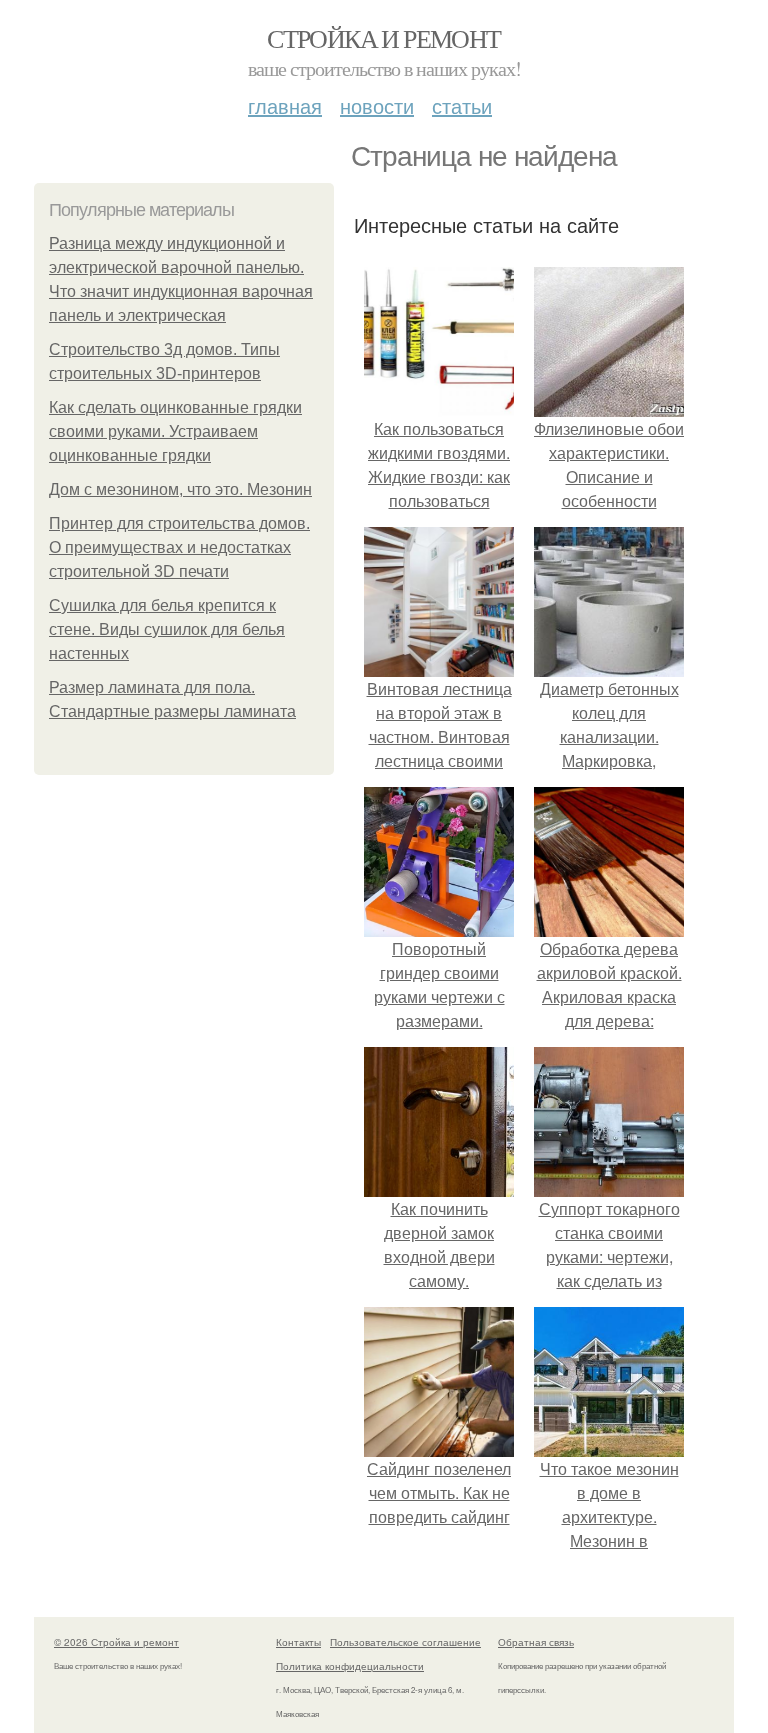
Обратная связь (536, 1642)
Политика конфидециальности (350, 1666)
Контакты (298, 1642)
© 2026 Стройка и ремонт (116, 1642)
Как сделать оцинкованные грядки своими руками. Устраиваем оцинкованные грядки (175, 431)
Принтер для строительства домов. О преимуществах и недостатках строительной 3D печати (179, 547)
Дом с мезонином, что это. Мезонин (180, 489)
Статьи (462, 105)
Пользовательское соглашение (405, 1642)
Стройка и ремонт (383, 38)
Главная (285, 105)
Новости (377, 105)
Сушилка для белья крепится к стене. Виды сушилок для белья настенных (167, 629)
